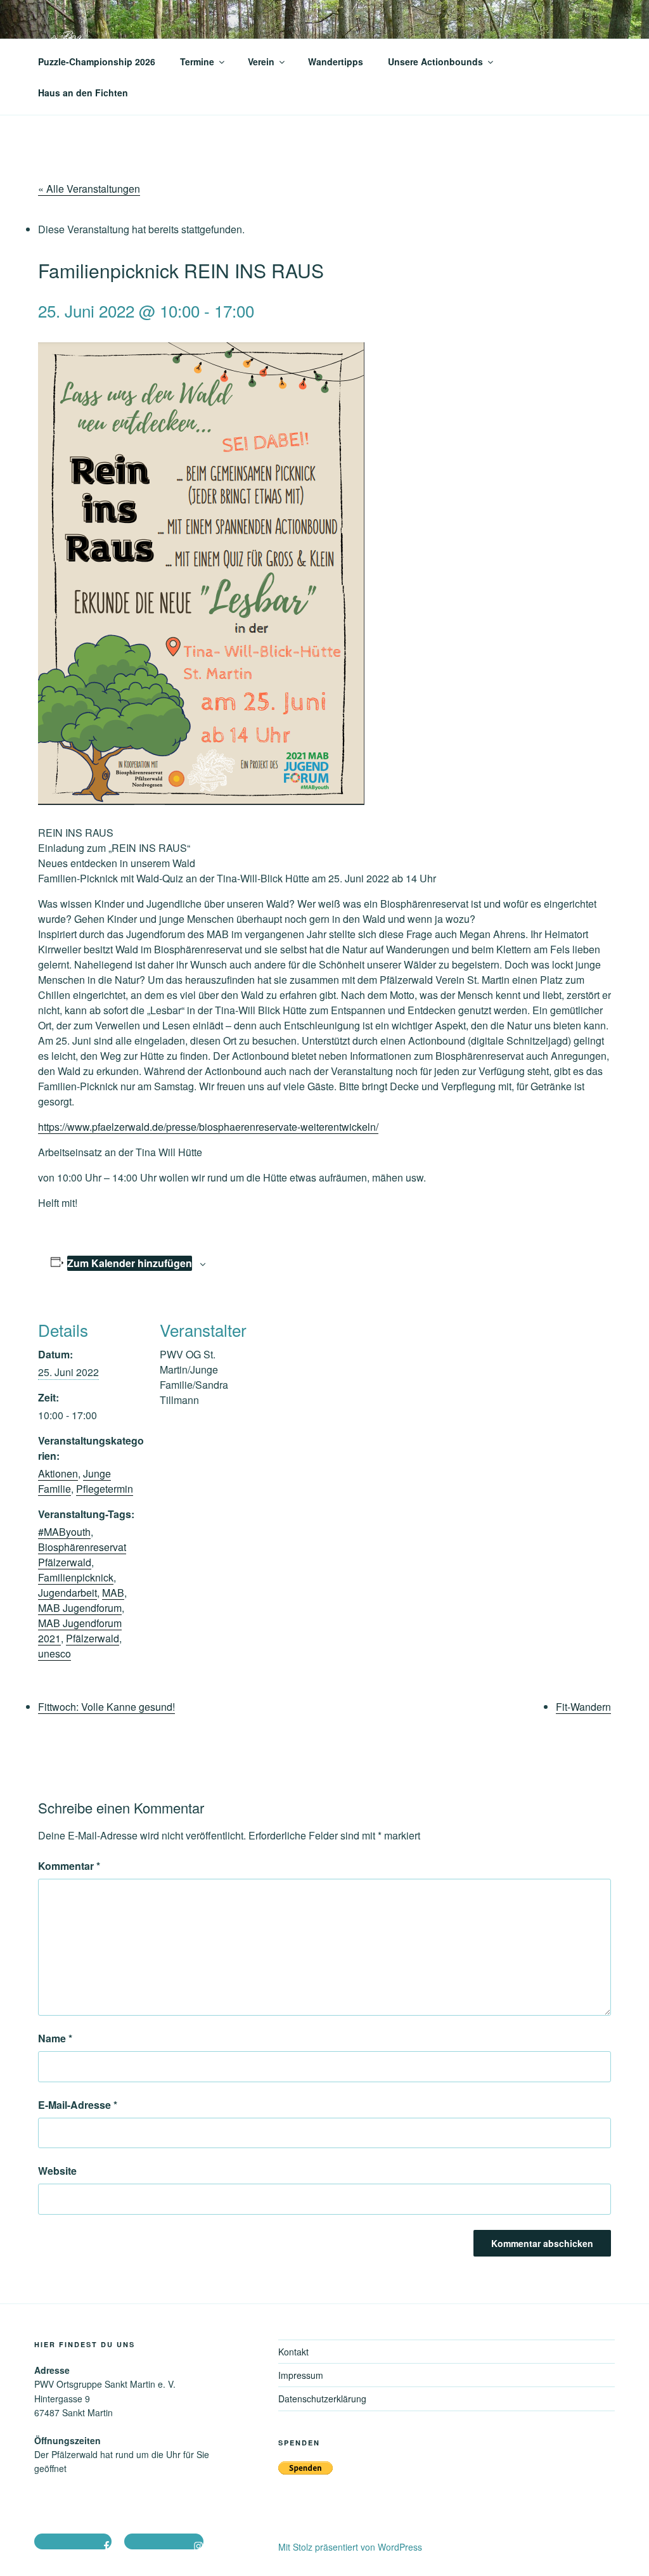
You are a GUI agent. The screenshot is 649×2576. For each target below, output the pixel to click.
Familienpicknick (76, 1577)
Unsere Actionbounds (435, 61)
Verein (261, 61)
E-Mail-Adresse (78, 2105)
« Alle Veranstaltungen (89, 189)
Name (55, 2038)
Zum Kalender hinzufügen (130, 1263)
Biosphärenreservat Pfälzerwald (82, 1555)
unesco (55, 1653)
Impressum (301, 2375)
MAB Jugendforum (80, 1608)
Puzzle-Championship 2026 (97, 61)
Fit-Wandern (583, 1707)
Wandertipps (336, 61)
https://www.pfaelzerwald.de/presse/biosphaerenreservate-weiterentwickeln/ (208, 1127)
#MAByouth (64, 1532)
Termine (197, 61)
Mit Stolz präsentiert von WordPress (350, 2547)
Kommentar (69, 1866)
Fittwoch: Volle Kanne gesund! (106, 1707)
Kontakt (293, 2352)
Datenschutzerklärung (322, 2399)
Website (57, 2171)
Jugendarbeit (67, 1593)
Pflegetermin (105, 1489)
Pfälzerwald (93, 1638)
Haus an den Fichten (83, 93)
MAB (113, 1593)
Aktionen (58, 1473)
